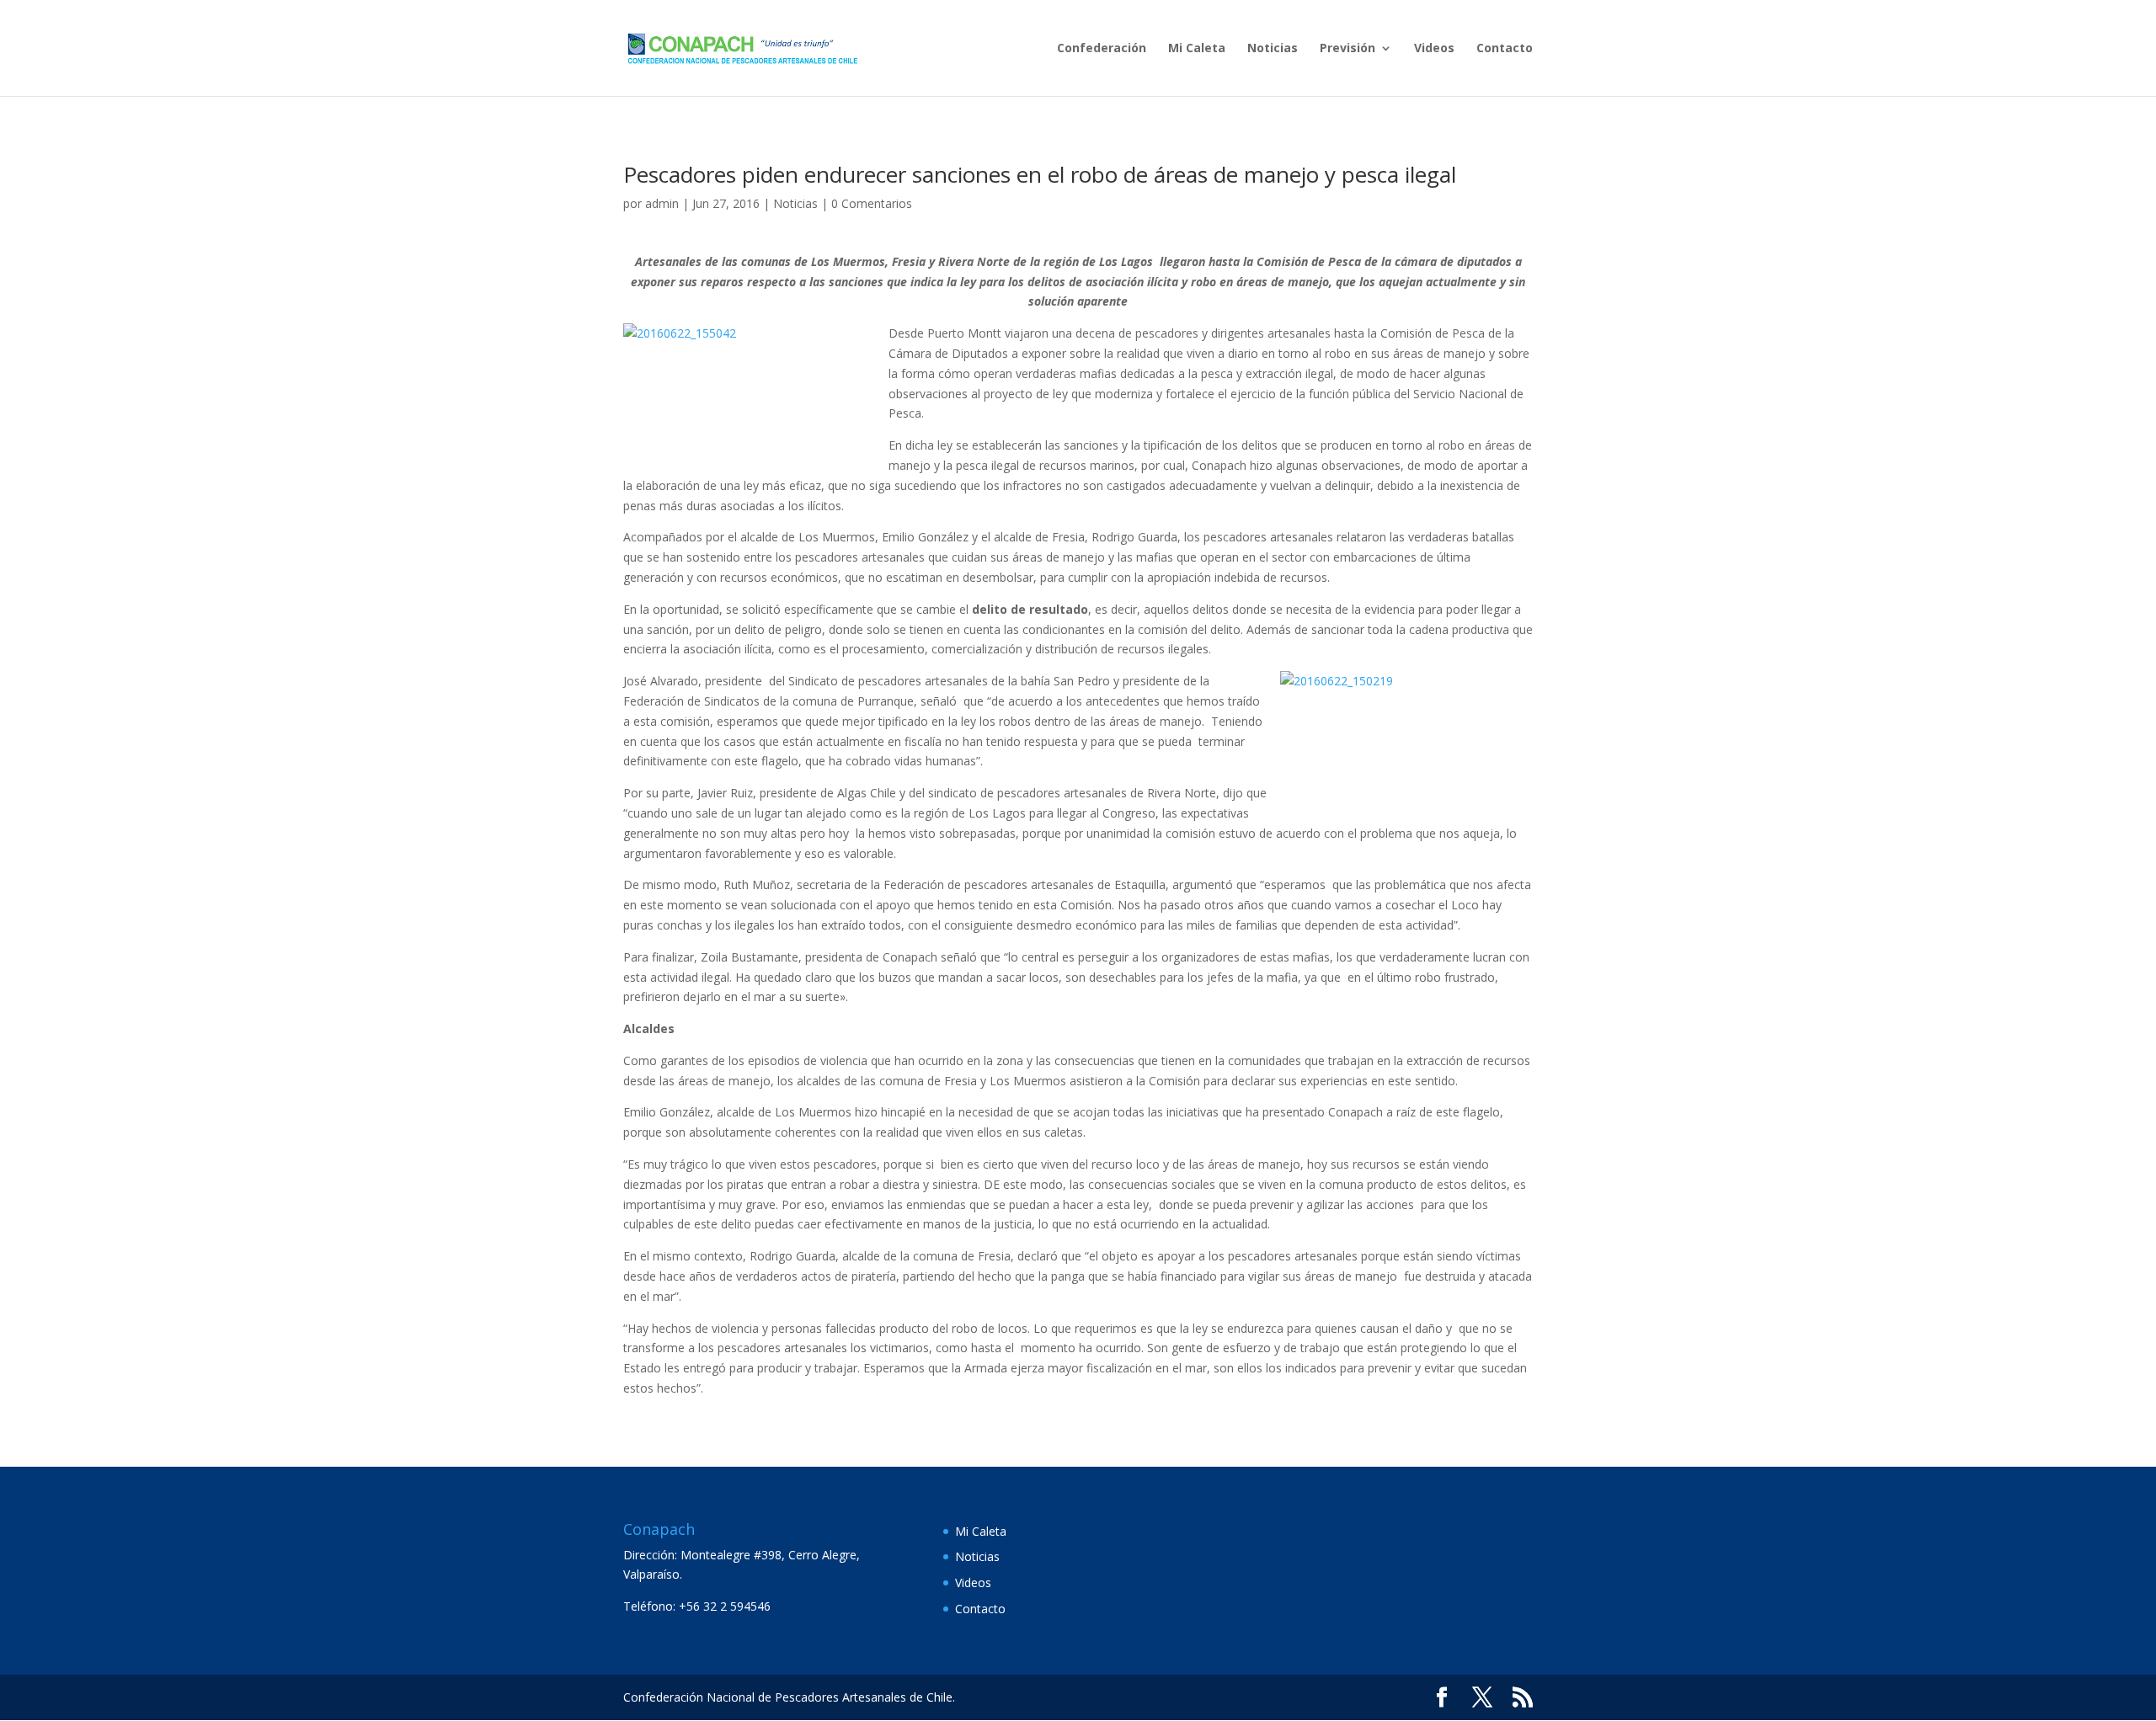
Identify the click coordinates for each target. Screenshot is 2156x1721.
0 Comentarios (872, 203)
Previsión (1347, 49)
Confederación (1102, 49)
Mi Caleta (1197, 49)
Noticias (1273, 49)
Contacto (1505, 49)
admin (662, 203)
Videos (1434, 49)
